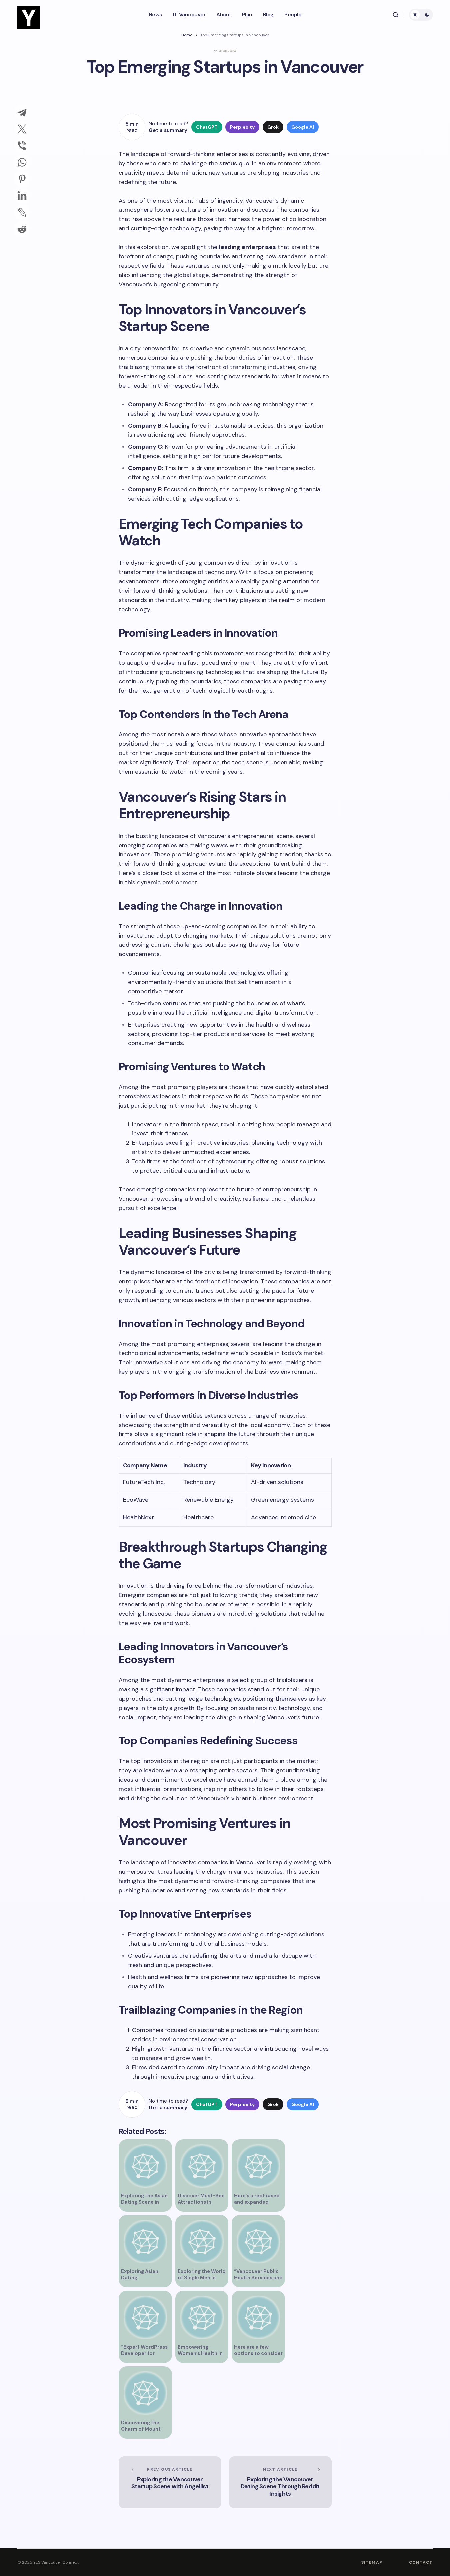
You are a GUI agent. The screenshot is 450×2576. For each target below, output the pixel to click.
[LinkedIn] (22, 196)
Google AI (303, 127)
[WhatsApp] (22, 162)
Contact (421, 2562)
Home (187, 35)
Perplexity (242, 127)
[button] (396, 15)
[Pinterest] (22, 179)
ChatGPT (207, 127)
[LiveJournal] (22, 212)
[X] (22, 129)
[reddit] (22, 229)
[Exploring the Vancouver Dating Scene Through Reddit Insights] (280, 2482)
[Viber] (22, 146)
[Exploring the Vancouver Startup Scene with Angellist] (170, 2482)
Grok (273, 127)
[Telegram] (22, 112)
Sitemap (372, 2562)
